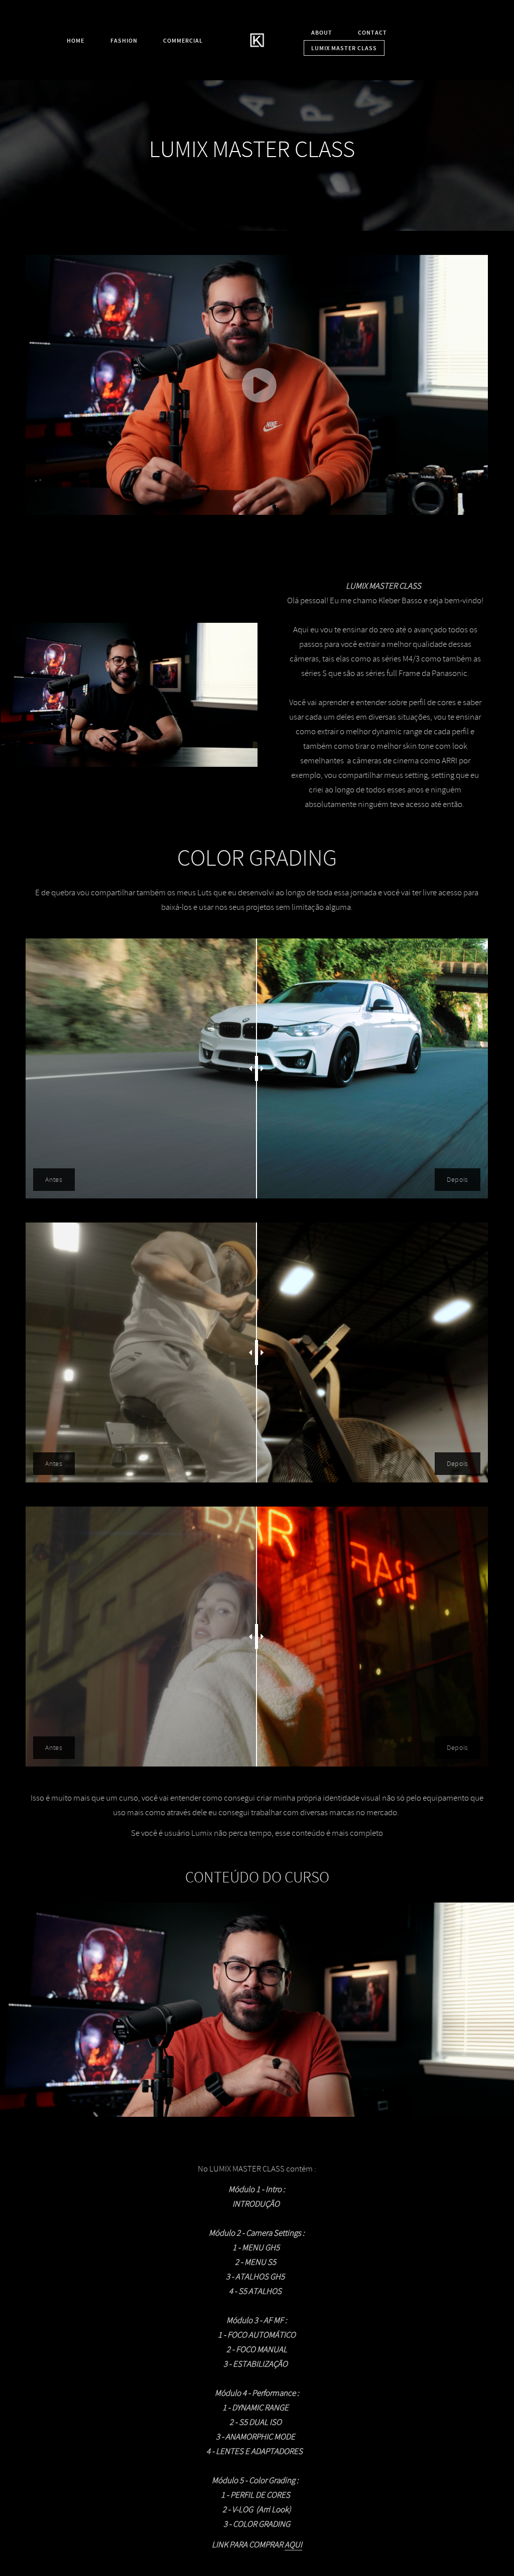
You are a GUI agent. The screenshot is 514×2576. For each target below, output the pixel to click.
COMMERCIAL (183, 41)
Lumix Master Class (344, 48)
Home (76, 41)
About (322, 33)
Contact (372, 33)
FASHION (124, 41)
